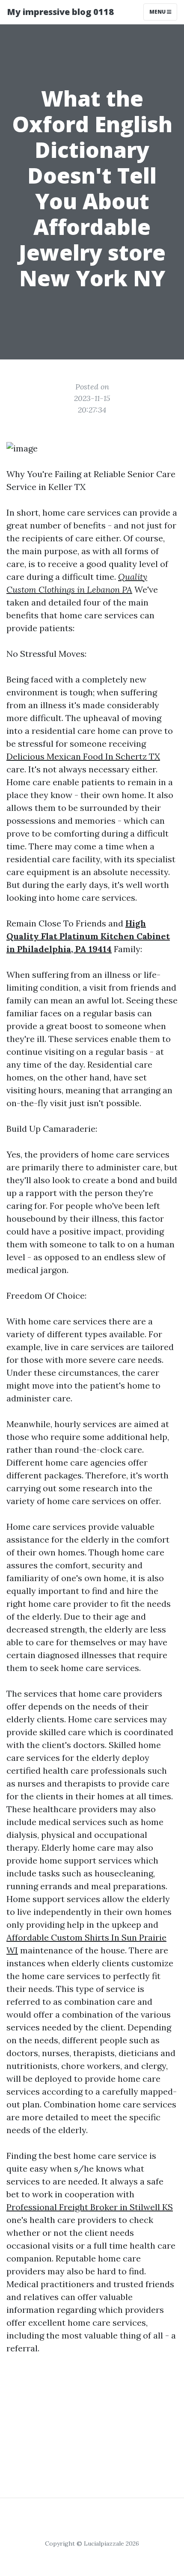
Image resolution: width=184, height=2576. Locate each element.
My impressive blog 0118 (60, 12)
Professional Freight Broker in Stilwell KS (90, 2207)
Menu (158, 12)
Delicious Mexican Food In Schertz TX (83, 756)
